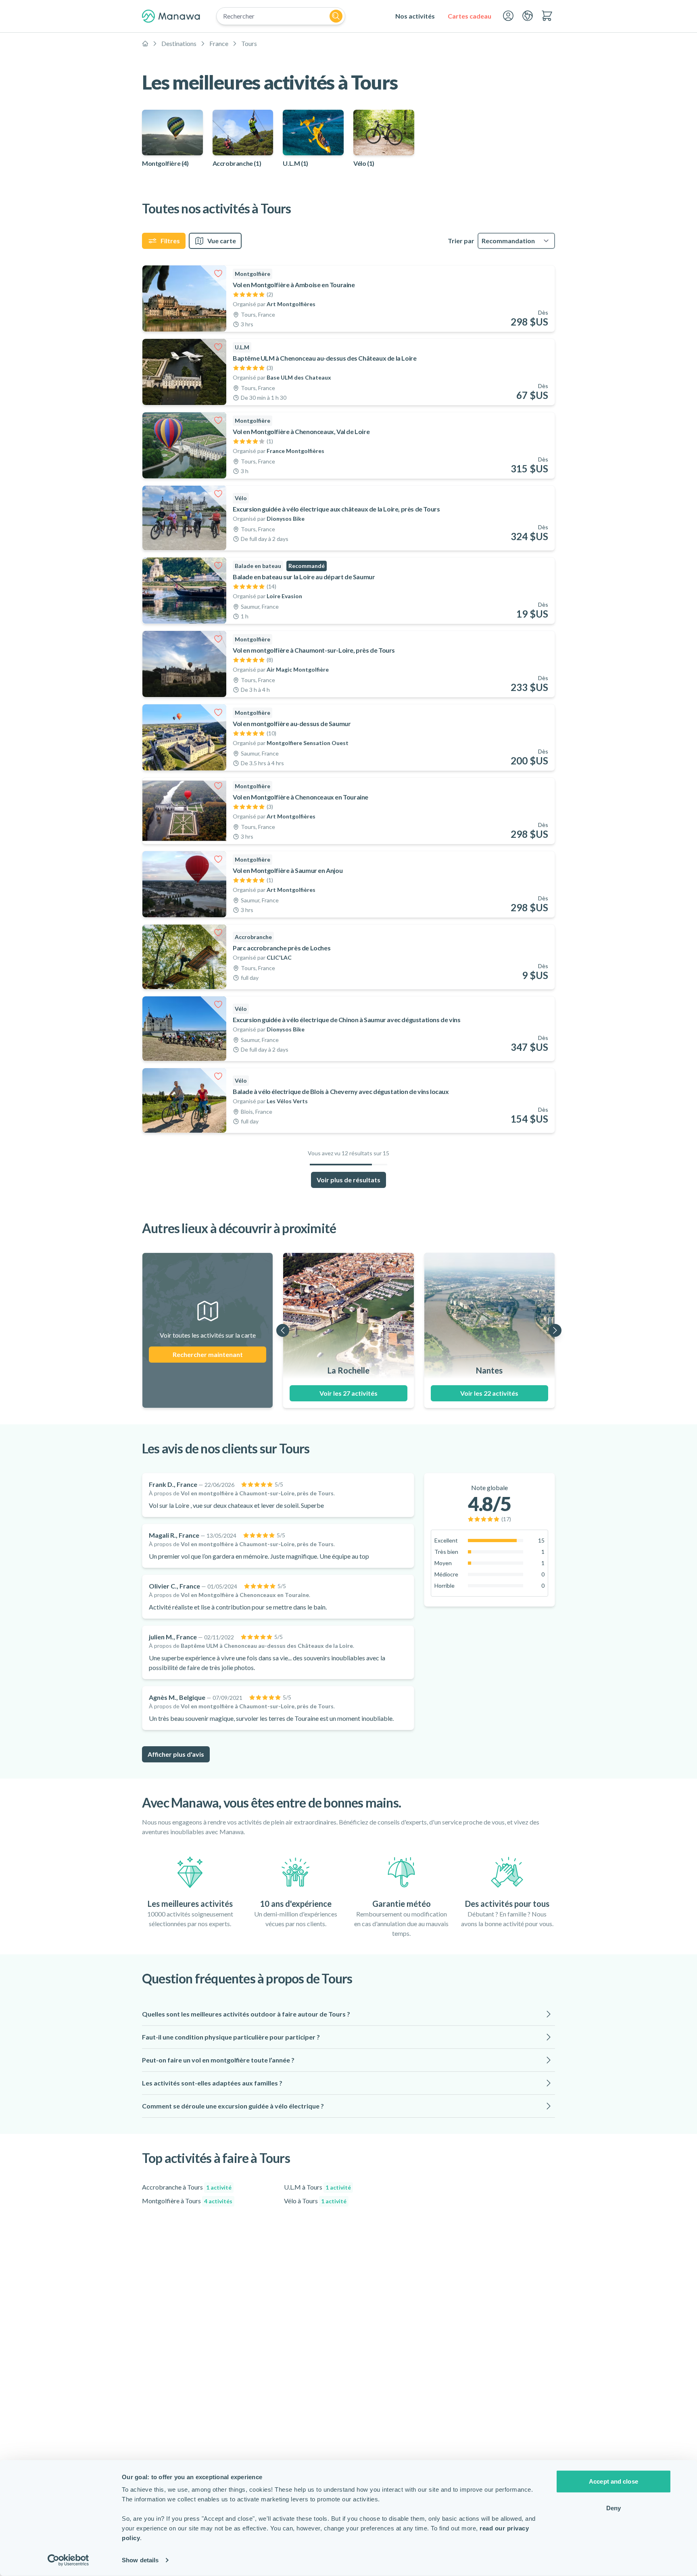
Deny (614, 2508)
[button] (348, 2014)
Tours (249, 43)
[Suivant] (555, 1330)
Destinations (179, 43)
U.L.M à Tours (317, 2187)
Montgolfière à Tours (187, 2201)
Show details (140, 2560)
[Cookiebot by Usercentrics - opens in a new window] (68, 2560)
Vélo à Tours (315, 2201)
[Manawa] (171, 16)
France (219, 43)
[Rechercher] (336, 16)
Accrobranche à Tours (187, 2187)
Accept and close (614, 2481)
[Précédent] (283, 1330)
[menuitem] (415, 16)
